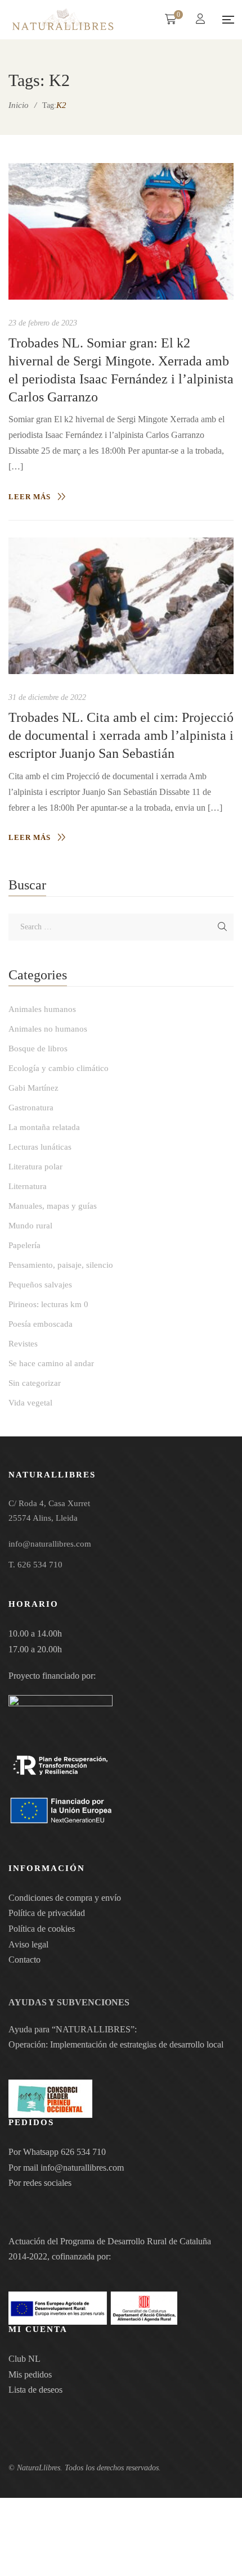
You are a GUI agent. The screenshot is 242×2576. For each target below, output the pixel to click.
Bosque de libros (38, 1049)
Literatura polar (35, 1167)
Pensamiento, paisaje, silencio (61, 1265)
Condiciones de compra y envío (65, 1898)
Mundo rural (30, 1226)
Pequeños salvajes (40, 1285)
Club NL (24, 2359)
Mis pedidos (30, 2374)
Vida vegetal (30, 1403)
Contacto (24, 1960)
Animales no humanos (48, 1029)
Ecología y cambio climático (59, 1068)
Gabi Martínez (33, 1088)
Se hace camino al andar (51, 1363)
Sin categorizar (35, 1383)
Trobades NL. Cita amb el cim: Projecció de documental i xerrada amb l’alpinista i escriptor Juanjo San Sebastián (121, 735)
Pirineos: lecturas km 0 (48, 1304)
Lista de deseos (35, 2390)
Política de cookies (42, 1929)
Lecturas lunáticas (40, 1147)
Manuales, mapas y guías (53, 1206)
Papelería (24, 1245)
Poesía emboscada (41, 1324)
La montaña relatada (44, 1127)
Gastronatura (31, 1108)
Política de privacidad (47, 1913)
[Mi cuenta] (202, 20)
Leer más (30, 497)
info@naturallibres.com (82, 2168)
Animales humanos (42, 1009)
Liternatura (28, 1186)
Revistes (23, 1344)
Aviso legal (28, 1944)
